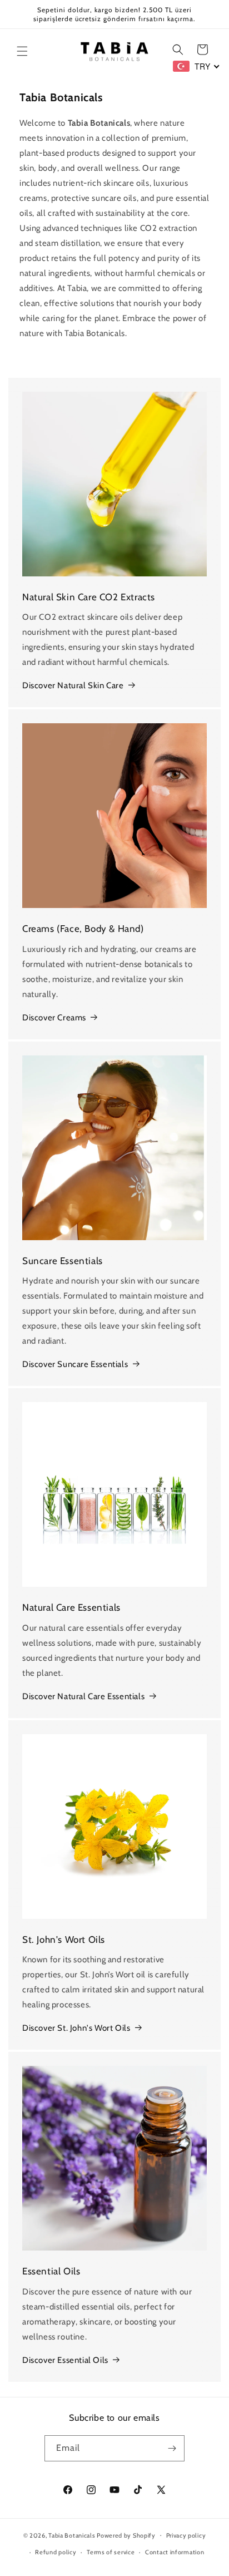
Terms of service (111, 2552)
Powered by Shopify (126, 2535)
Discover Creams (54, 1018)
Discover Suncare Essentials (75, 1364)
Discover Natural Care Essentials (83, 1696)
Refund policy (56, 2552)
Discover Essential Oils (65, 2360)
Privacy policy (186, 2535)
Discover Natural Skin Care (73, 685)
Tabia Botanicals (72, 2535)
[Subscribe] (172, 2448)
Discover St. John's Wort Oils (76, 2028)
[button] (22, 51)
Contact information (175, 2552)
